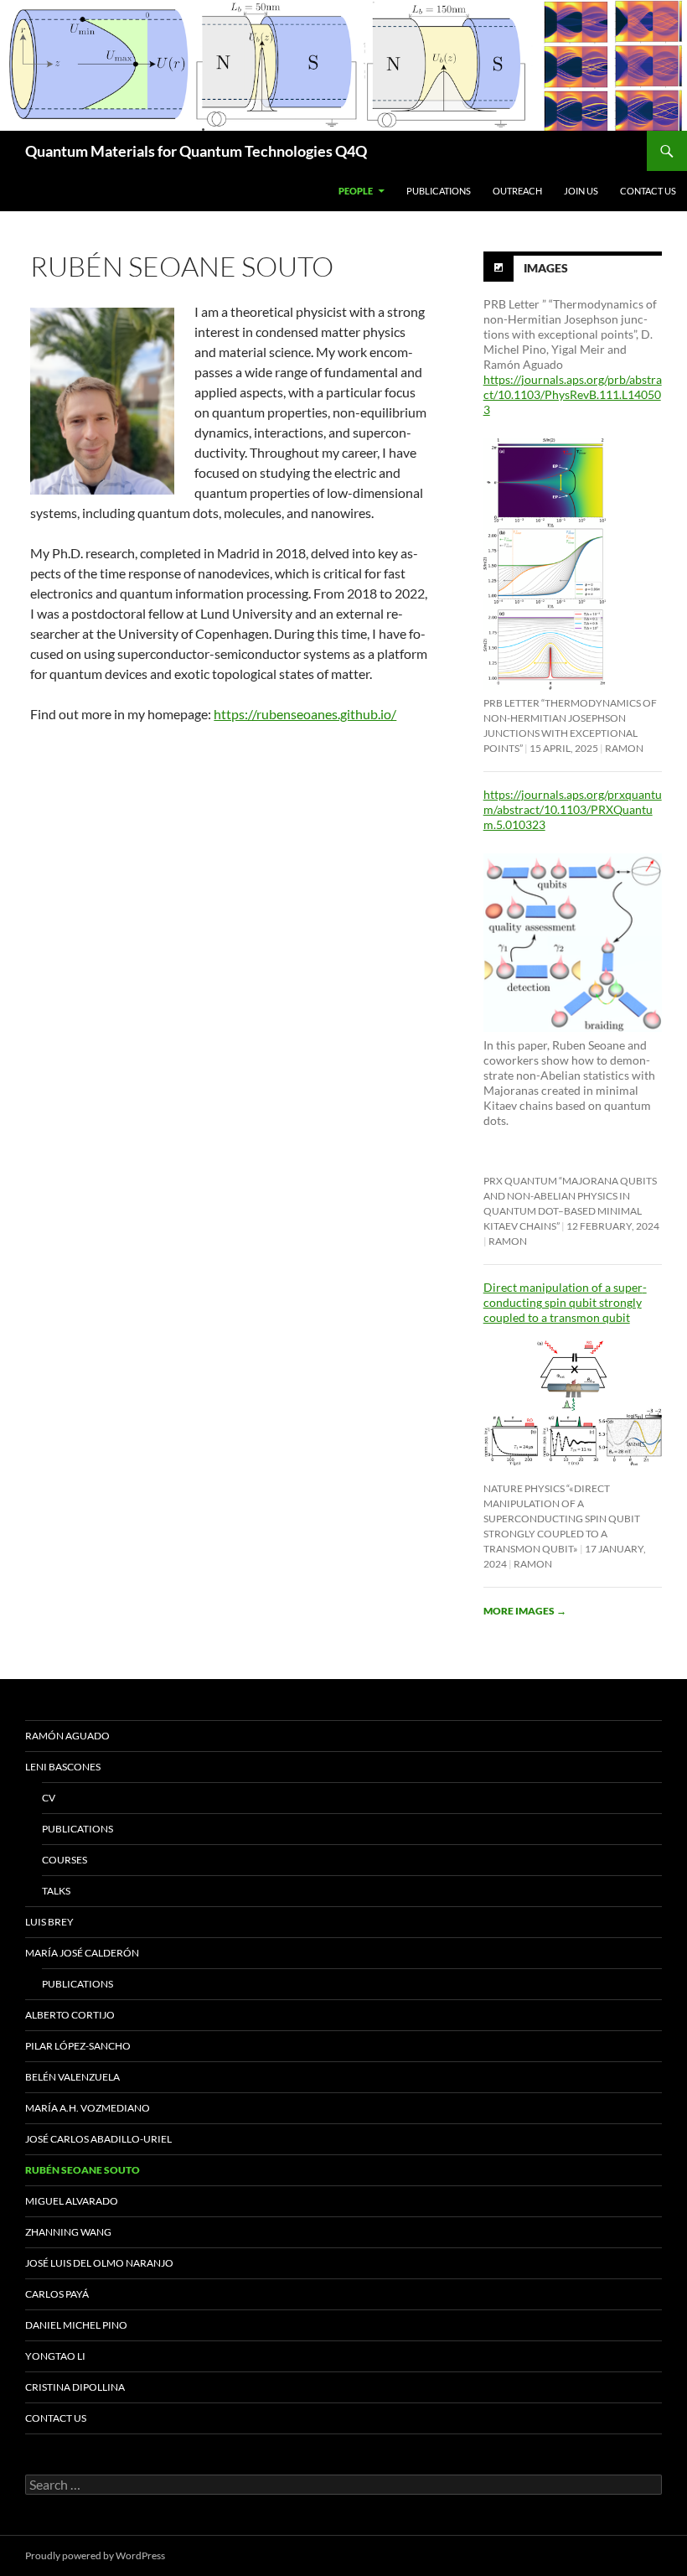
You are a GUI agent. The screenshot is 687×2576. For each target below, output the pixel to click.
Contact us (648, 191)
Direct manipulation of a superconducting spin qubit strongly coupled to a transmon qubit (565, 1302)
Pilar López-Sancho (78, 2046)
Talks (56, 1891)
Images (546, 267)
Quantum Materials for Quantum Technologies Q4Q (196, 151)
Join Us (581, 191)
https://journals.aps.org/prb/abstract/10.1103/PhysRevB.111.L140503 (573, 394)
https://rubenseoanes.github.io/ (305, 714)
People (356, 191)
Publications (439, 191)
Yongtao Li (55, 2356)
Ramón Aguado (67, 1736)
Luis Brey (49, 1922)
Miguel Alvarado (72, 2201)
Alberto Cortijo (70, 2015)
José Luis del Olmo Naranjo (99, 2263)
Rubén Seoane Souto (83, 2170)
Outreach (517, 191)
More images (525, 1611)
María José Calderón (82, 1953)
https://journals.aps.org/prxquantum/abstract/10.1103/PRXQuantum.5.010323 (573, 809)
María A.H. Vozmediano (88, 2108)
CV (49, 1798)
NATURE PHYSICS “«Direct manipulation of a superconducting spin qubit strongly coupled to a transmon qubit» (562, 1519)
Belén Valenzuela (72, 2077)
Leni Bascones (63, 1767)
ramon (624, 748)
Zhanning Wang (68, 2232)
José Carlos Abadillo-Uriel (98, 2139)
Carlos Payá (57, 2294)
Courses (65, 1860)
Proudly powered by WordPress (95, 2555)
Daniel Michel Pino (76, 2325)
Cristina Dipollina (75, 2387)
